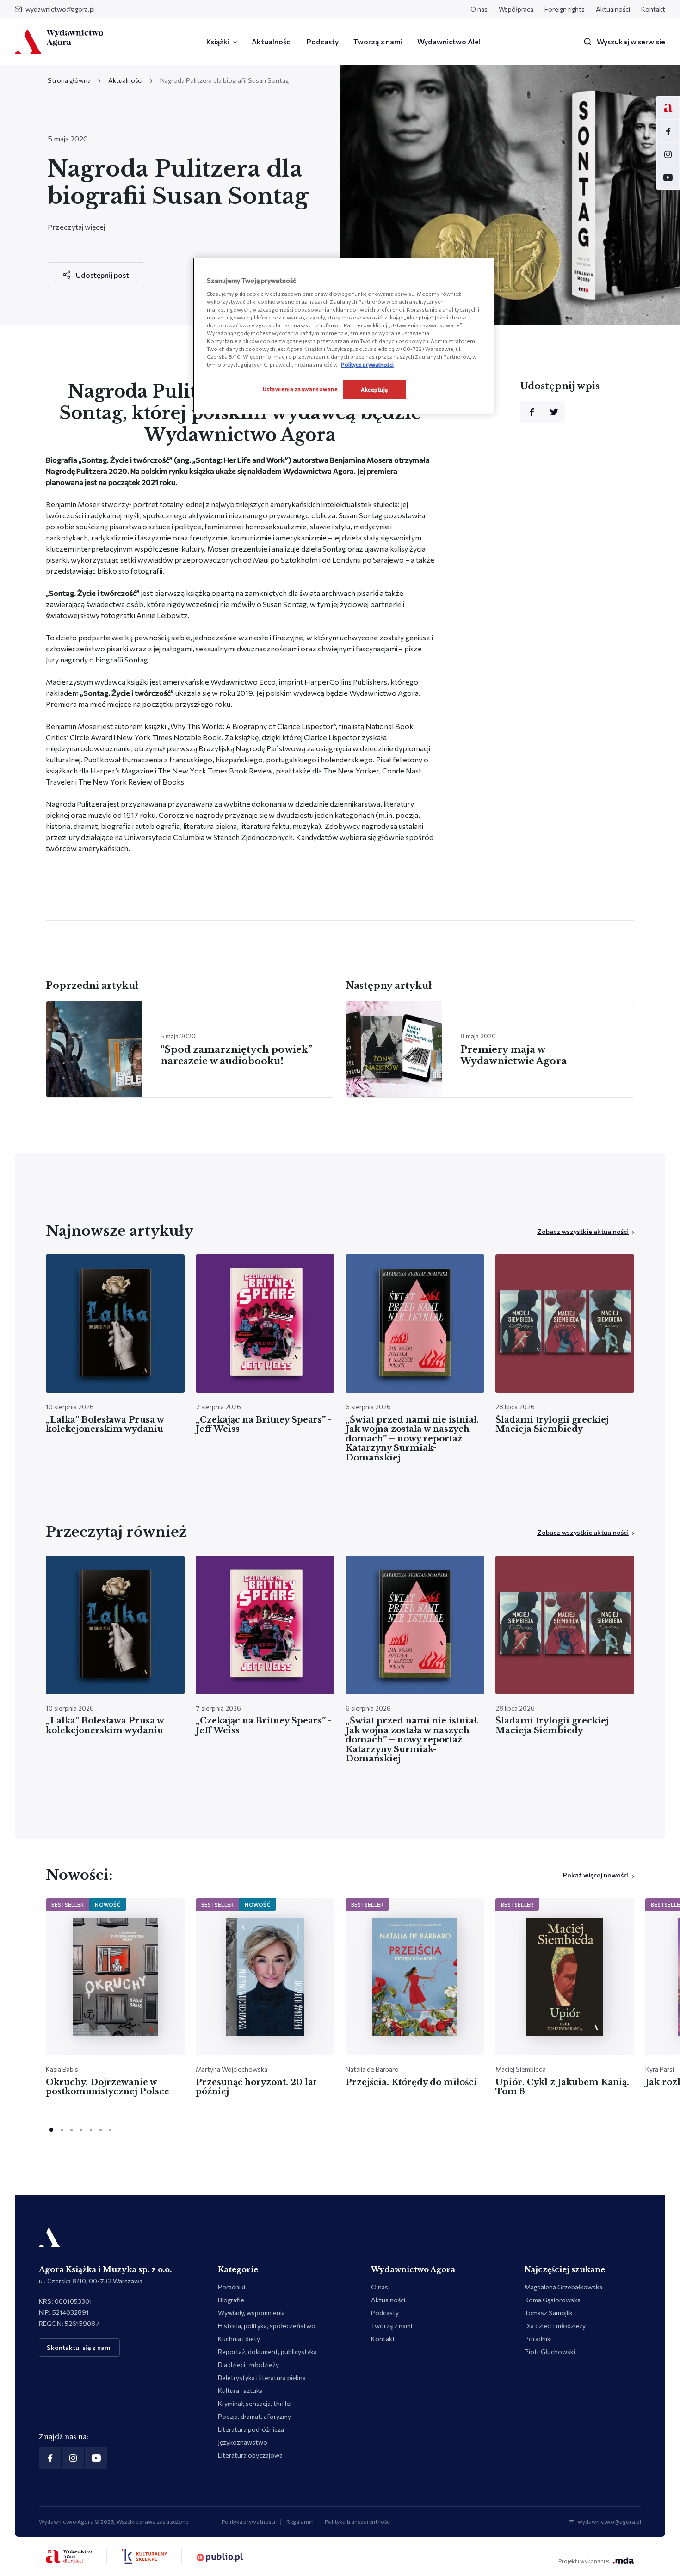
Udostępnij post (102, 275)
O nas (479, 9)
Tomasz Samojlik (549, 2313)
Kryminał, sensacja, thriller (255, 2403)
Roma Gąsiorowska (553, 2300)
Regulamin (300, 2521)
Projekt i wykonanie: (584, 2561)
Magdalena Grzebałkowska (563, 2287)
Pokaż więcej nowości (596, 1875)
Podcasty (323, 41)
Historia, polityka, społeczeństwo (267, 2326)
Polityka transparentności (358, 2521)
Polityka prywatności (248, 2521)
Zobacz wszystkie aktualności (583, 1231)
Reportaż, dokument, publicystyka (267, 2352)
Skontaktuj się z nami (79, 2347)
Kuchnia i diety (239, 2339)
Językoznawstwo (243, 2442)
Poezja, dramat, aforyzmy (254, 2416)
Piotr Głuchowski (550, 2352)
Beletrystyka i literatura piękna (262, 2377)
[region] (343, 336)
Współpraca (516, 9)
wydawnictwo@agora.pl (60, 9)
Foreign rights (565, 9)
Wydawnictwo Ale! (449, 41)
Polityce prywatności (367, 364)
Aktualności (613, 9)
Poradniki (232, 2287)
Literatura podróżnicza (251, 2429)
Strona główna (69, 80)
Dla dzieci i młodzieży (248, 2364)
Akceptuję (374, 389)
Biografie (231, 2300)
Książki (218, 41)
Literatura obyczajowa (250, 2455)
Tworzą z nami (378, 41)
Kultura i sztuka (240, 2390)
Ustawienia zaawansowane (300, 389)
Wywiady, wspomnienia (251, 2313)
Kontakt (653, 9)
